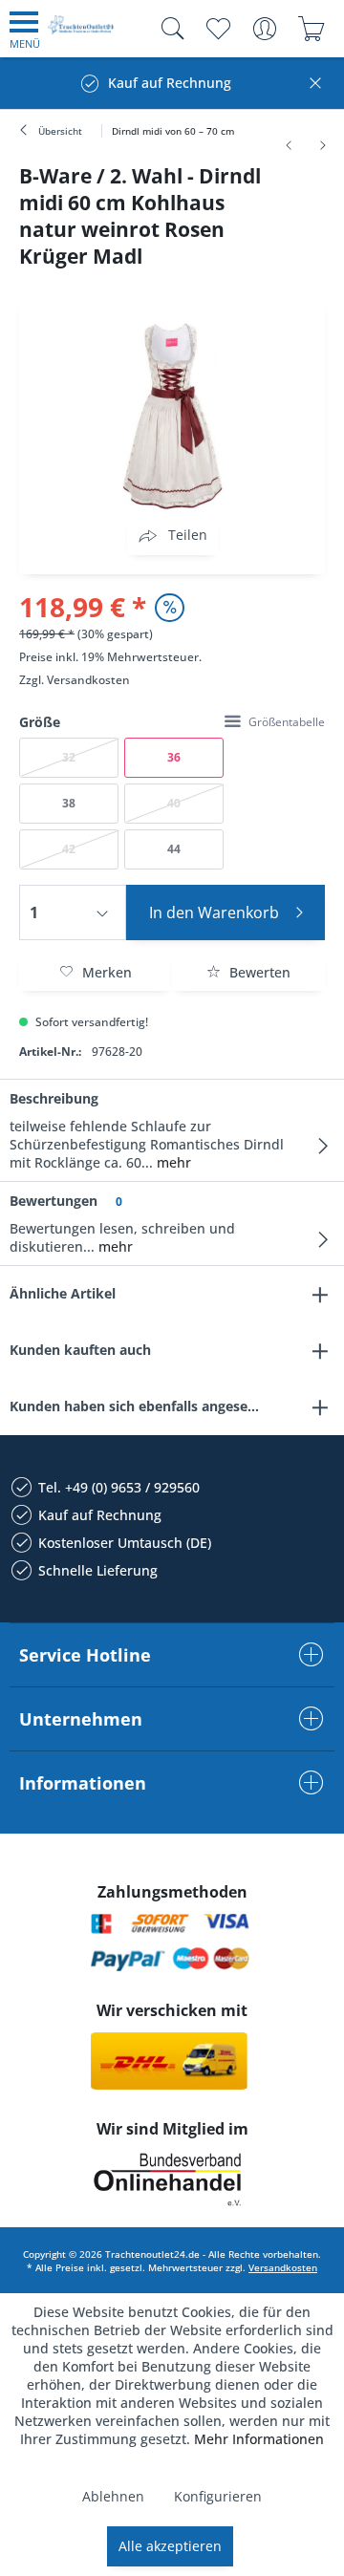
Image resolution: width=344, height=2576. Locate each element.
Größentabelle (287, 722)
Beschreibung (54, 1098)
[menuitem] (25, 29)
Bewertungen (54, 1201)
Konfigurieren (218, 2496)
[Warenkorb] (311, 29)
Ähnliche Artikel (63, 1293)
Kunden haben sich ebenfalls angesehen (141, 1406)
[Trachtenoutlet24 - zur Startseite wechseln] (81, 32)
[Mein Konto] (264, 29)
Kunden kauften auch (80, 1350)
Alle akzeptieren (170, 2546)
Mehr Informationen (259, 2439)
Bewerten (258, 972)
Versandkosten (88, 680)
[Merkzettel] (217, 29)
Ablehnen (113, 2496)
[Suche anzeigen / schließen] (168, 29)
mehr (172, 1162)
